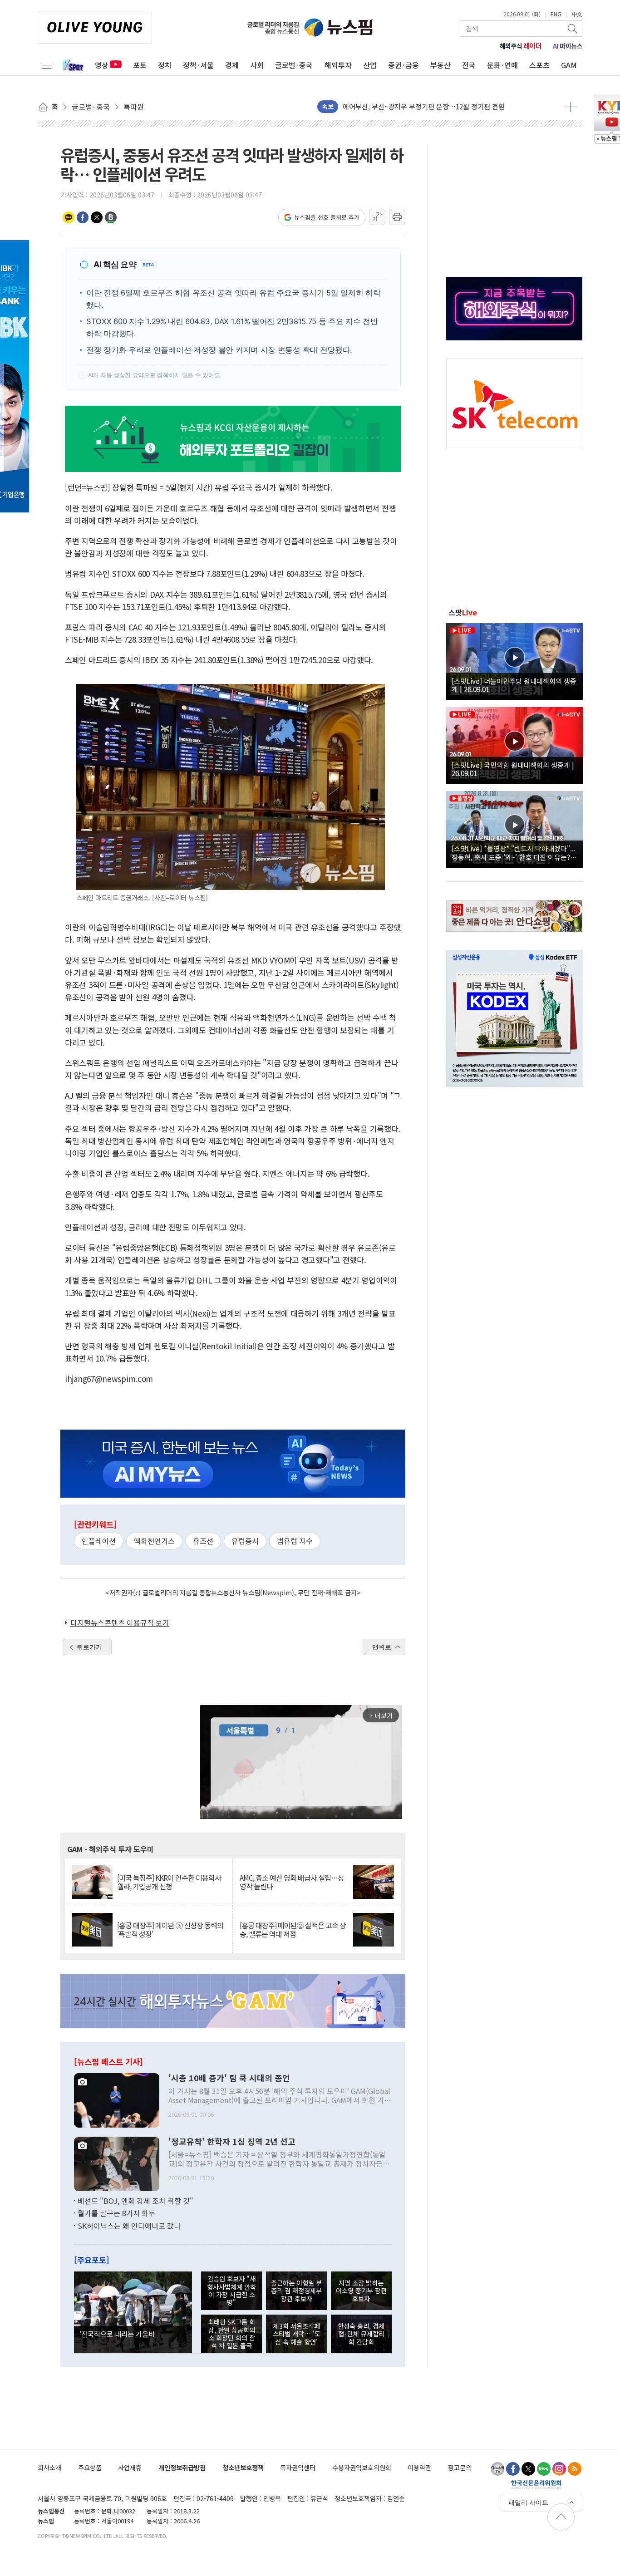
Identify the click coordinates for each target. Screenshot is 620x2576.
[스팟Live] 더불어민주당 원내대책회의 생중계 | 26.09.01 (514, 685)
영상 (102, 65)
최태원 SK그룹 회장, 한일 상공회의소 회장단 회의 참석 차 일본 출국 (231, 2333)
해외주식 (521, 46)
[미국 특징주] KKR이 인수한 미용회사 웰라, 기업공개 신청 (169, 1882)
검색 (573, 29)
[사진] (117, 2099)
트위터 (97, 217)
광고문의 (460, 2467)
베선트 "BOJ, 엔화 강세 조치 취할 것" (135, 2201)
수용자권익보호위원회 (362, 2467)
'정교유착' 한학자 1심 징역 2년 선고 (232, 2142)
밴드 (111, 217)
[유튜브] (497, 2469)
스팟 (463, 612)
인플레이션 (99, 1541)
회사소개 (49, 2467)
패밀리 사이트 (528, 2502)
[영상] (515, 660)
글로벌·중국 (294, 65)
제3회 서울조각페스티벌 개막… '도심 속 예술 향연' (297, 2334)
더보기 (570, 107)
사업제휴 (130, 2467)
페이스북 (83, 217)
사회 (257, 65)
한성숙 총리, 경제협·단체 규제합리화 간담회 (361, 2334)
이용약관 (419, 2467)
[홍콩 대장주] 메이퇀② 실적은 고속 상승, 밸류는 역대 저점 (293, 1930)
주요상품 (90, 2467)
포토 (140, 65)
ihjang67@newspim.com (109, 1379)
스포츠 (539, 65)
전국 (469, 65)
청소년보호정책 (243, 2467)
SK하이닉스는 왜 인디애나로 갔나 (129, 2226)
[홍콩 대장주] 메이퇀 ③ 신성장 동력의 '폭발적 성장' (170, 1930)
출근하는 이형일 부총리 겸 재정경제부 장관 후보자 (296, 2291)
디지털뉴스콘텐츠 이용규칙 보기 (120, 1622)
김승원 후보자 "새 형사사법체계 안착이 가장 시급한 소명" (231, 2290)
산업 (370, 65)
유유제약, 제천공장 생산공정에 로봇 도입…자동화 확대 (421, 106)
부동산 (440, 65)
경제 (232, 65)
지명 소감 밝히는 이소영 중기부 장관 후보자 (361, 2291)
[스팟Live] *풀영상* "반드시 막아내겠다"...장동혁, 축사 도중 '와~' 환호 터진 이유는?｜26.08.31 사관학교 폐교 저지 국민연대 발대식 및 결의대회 (514, 852)
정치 (165, 65)
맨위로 (382, 1647)
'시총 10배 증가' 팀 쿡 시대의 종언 (229, 2078)
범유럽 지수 (295, 1541)
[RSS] (575, 2469)
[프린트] (397, 217)
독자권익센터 (298, 2467)
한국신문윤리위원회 (536, 2484)
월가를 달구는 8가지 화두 (116, 2213)
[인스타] (559, 2469)
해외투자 (338, 65)
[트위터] (528, 2469)
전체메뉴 (47, 65)
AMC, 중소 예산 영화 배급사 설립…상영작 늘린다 (292, 1882)
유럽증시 (245, 1541)
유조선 (203, 1541)
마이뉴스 (568, 46)
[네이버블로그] (544, 2469)
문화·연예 (502, 65)
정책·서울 (198, 65)
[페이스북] (513, 2469)
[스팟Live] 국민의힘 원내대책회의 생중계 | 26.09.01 (513, 769)
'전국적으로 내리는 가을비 (117, 2334)
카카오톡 (69, 217)
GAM (569, 65)
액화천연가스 (154, 1541)
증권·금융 (403, 65)
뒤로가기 (89, 1647)
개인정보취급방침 (182, 2467)
